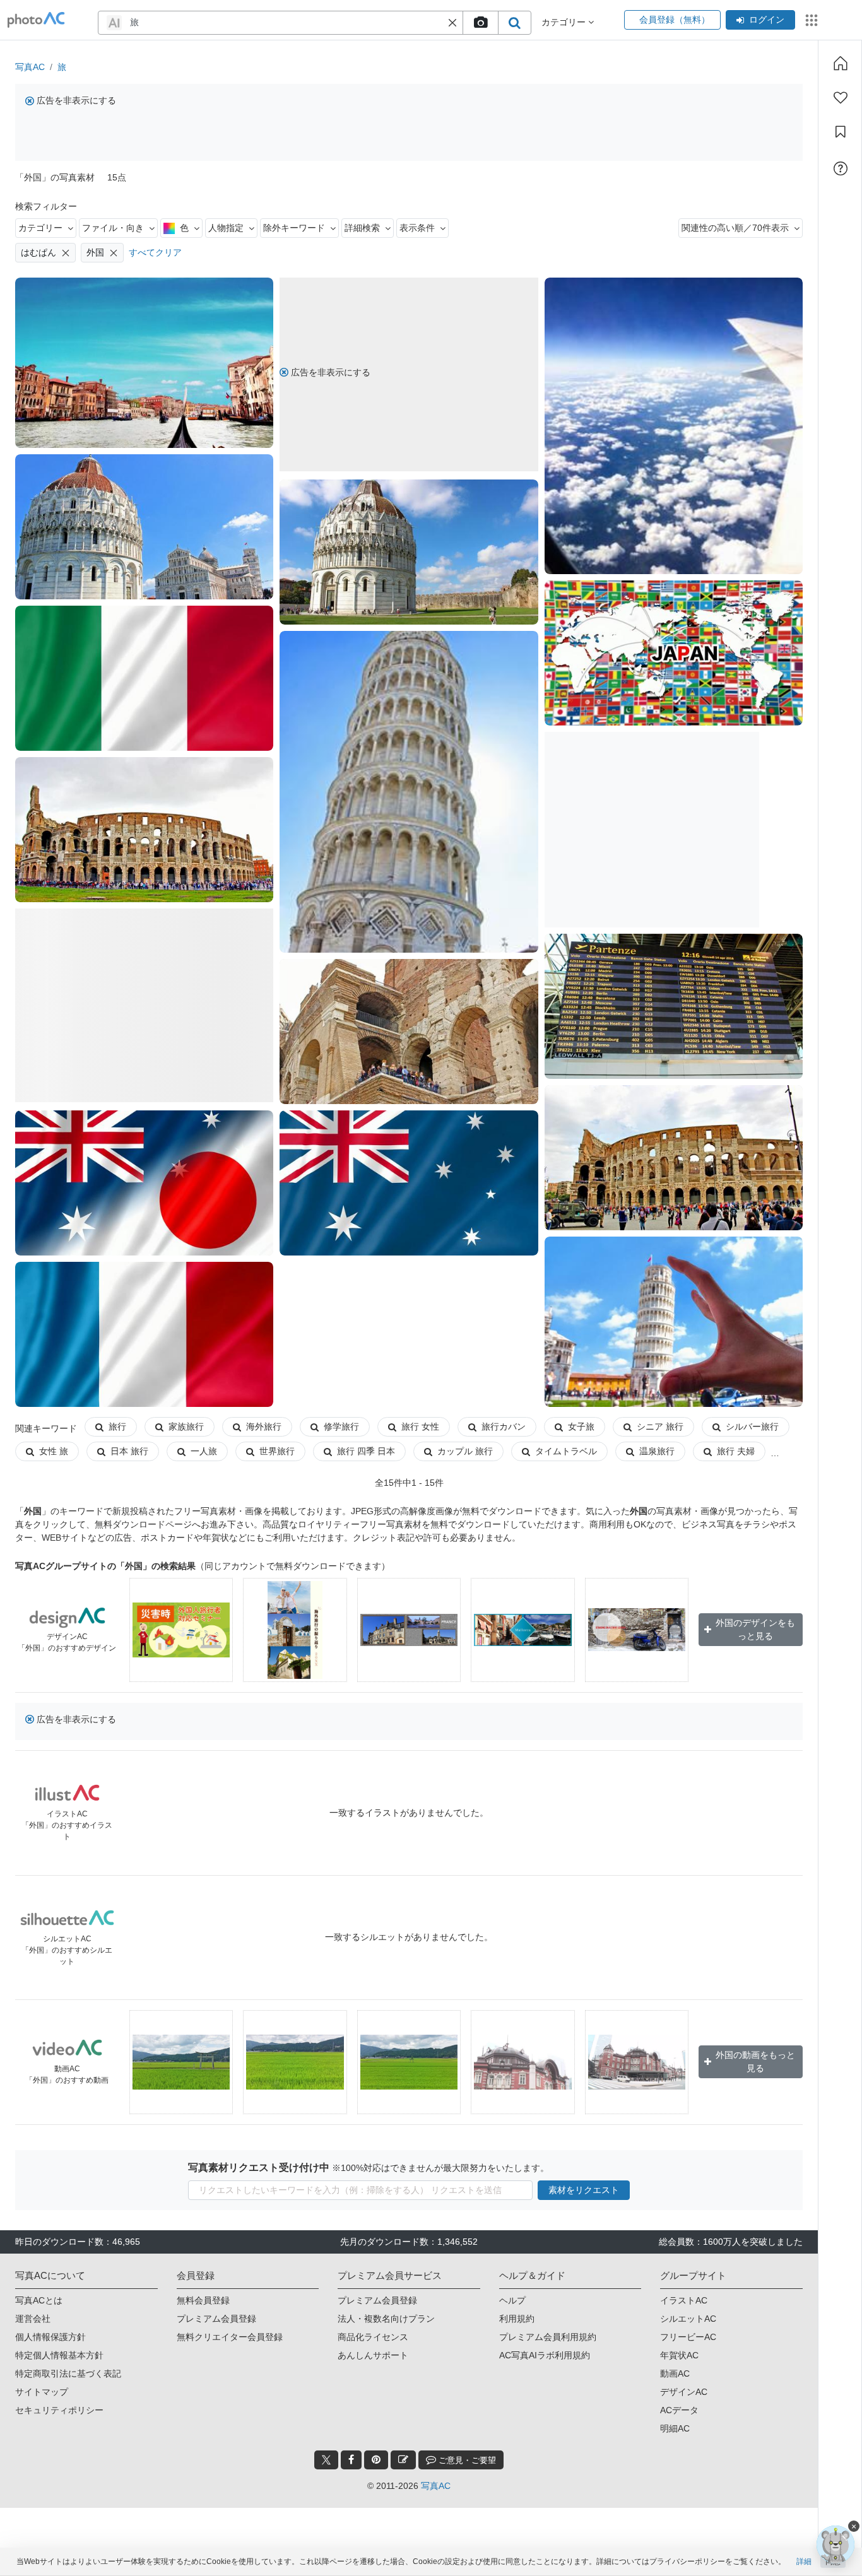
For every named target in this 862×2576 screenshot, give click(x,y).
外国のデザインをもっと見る (755, 1629)
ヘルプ (512, 2300)
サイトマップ (42, 2392)
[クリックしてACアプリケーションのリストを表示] (812, 20)
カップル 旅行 (465, 1451)
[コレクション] (841, 132)
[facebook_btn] (351, 2460)
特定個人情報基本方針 (59, 2355)
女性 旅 (54, 1451)
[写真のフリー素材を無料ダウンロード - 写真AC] (36, 20)
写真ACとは (39, 2300)
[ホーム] (841, 63)
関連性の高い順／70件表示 (735, 228)
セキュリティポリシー (59, 2410)
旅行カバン (504, 1426)
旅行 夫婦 (736, 1451)
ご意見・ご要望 (466, 2460)
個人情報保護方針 (50, 2337)
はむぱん (38, 252)
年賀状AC (679, 2355)
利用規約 (517, 2319)
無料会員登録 (203, 2300)
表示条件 (417, 228)
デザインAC (684, 2392)
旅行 (117, 1426)
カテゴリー (40, 228)
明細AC (675, 2428)
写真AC (30, 67)
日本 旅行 (129, 1451)
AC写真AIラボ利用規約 (545, 2355)
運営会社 (33, 2319)
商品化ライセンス (373, 2337)
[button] (452, 23)
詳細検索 (362, 228)
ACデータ (679, 2410)
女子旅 (581, 1426)
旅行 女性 (420, 1426)
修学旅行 (341, 1426)
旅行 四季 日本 (366, 1451)
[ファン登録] (841, 98)
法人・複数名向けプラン (386, 2319)
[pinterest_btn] (376, 2460)
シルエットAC (688, 2319)
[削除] (66, 253)
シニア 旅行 (660, 1426)
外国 (95, 252)
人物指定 (226, 228)
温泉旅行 (657, 1451)
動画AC (675, 2373)
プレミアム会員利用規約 (548, 2337)
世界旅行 (277, 1451)
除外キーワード (294, 228)
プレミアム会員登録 (216, 2319)
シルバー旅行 (752, 1426)
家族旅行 (186, 1426)
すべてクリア (155, 252)
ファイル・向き (113, 228)
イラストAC (684, 2300)
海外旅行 (264, 1426)
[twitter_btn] (326, 2460)
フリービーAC (688, 2337)
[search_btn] (514, 23)
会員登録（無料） (672, 20)
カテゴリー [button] (565, 22)
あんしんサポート (373, 2355)
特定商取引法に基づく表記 (68, 2373)
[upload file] (480, 23)
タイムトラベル (566, 1451)
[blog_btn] (403, 2460)
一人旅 (204, 1451)
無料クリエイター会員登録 (230, 2337)
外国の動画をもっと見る (755, 2061)
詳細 (804, 2561)
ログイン (767, 20)
